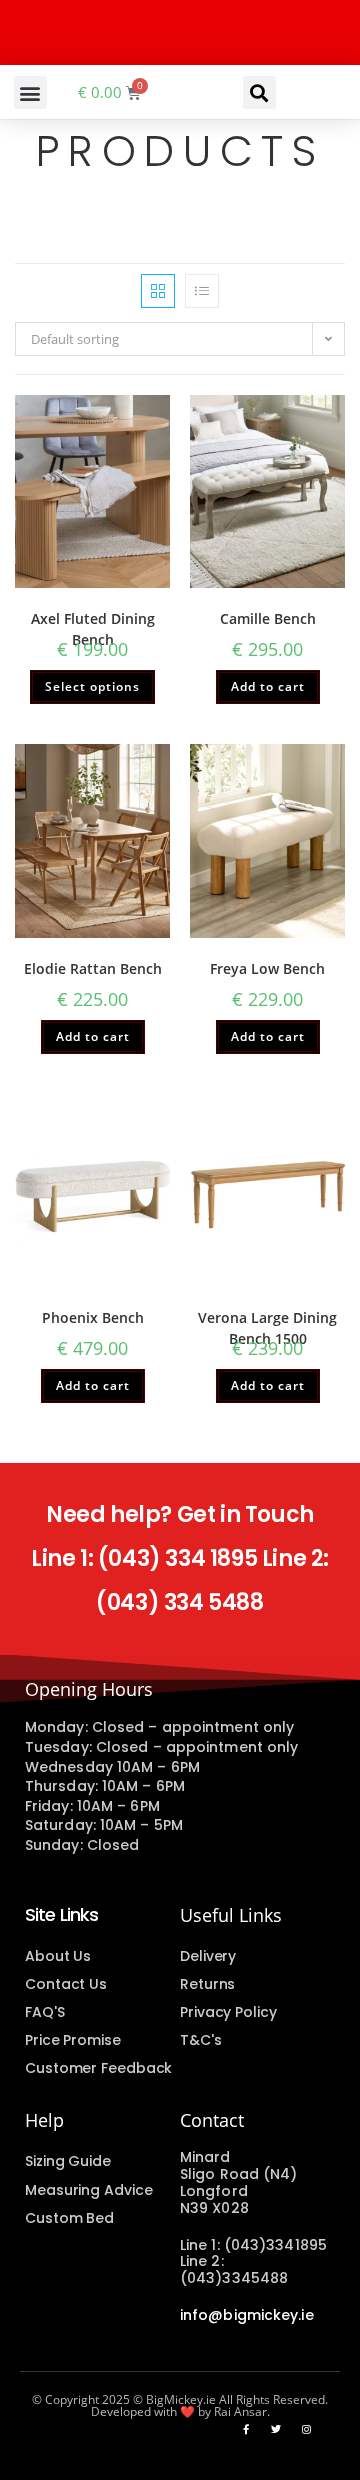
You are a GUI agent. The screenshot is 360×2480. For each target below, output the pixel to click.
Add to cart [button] (268, 686)
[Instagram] (306, 2429)
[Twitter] (276, 2429)
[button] (30, 92)
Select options (92, 686)
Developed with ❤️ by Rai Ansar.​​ (180, 2411)
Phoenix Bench (93, 1317)
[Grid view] (158, 291)
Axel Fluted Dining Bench (93, 629)
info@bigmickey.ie (247, 2315)
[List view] (202, 291)
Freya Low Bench (267, 968)
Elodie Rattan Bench (93, 968)
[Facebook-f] (246, 2429)
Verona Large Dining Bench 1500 (267, 1328)
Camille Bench (268, 618)
